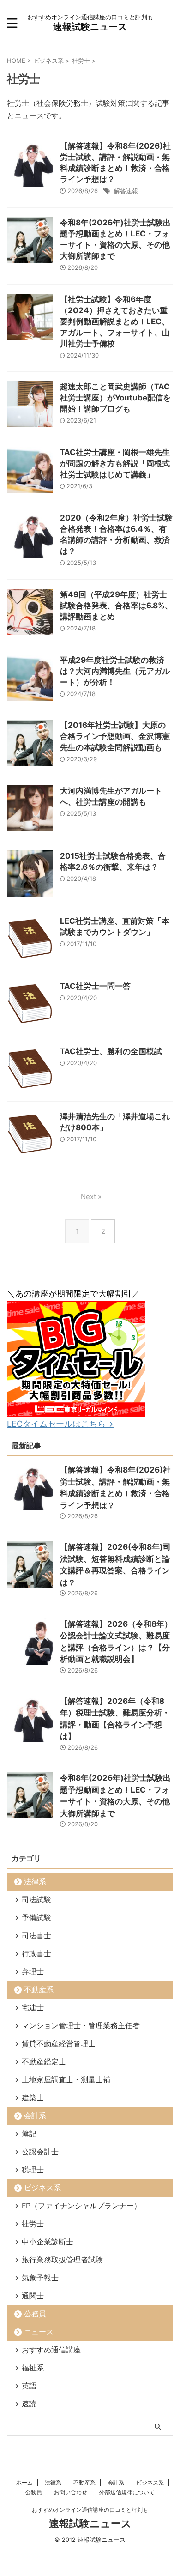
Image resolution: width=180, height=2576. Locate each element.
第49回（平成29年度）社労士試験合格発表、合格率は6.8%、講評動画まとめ (116, 606)
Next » (91, 1197)
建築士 (33, 2097)
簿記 (29, 2134)
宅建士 (33, 2007)
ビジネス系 (42, 2188)
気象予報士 (40, 2278)
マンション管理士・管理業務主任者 (81, 2025)
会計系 (35, 2115)
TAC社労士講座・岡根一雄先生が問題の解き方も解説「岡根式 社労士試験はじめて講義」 (115, 463)
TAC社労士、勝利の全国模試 (111, 1051)
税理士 (33, 2170)
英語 (29, 2386)
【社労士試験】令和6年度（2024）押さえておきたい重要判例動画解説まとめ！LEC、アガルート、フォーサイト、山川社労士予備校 (115, 321)
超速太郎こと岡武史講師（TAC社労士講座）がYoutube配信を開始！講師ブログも (115, 398)
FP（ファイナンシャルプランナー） (81, 2206)
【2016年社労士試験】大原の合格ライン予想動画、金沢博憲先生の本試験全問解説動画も (115, 736)
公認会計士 (40, 2152)
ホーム (24, 2482)
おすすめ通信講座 (51, 2350)
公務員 (35, 2314)
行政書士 (36, 1953)
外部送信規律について (127, 2492)
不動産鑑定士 (44, 2061)
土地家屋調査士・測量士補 (66, 2079)
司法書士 (36, 1935)
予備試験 (36, 1917)
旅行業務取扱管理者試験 (62, 2260)
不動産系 (39, 1989)
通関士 (33, 2296)
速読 (29, 2404)
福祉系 (33, 2368)
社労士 (33, 2224)
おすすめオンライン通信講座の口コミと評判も (90, 2510)
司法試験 (36, 1899)
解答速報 (126, 191)
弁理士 (33, 1971)
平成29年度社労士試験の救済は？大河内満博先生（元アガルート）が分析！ (115, 671)
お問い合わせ (71, 2492)
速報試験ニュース (90, 27)
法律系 (35, 1881)
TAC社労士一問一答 (95, 986)
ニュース (39, 2332)
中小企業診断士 (48, 2242)
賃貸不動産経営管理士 (59, 2043)
